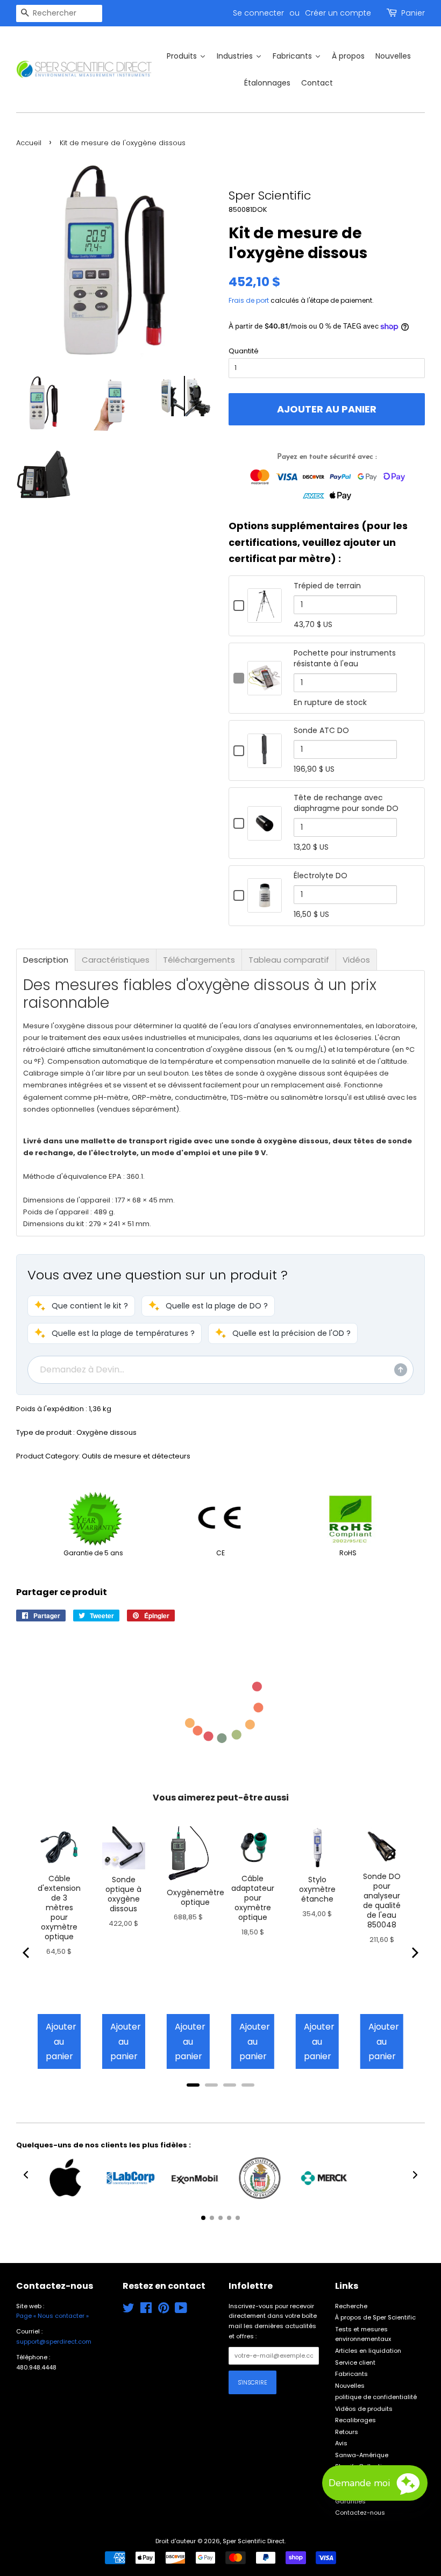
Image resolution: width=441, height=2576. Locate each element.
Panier (413, 13)
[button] (81, 1306)
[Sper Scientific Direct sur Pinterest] (163, 2310)
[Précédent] (27, 1953)
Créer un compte (338, 13)
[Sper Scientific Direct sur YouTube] (181, 2310)
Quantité (244, 351)
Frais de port (249, 300)
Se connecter (258, 13)
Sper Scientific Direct (254, 2541)
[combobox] (59, 13)
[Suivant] (414, 1953)
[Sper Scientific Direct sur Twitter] (129, 2310)
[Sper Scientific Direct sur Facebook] (146, 2310)
